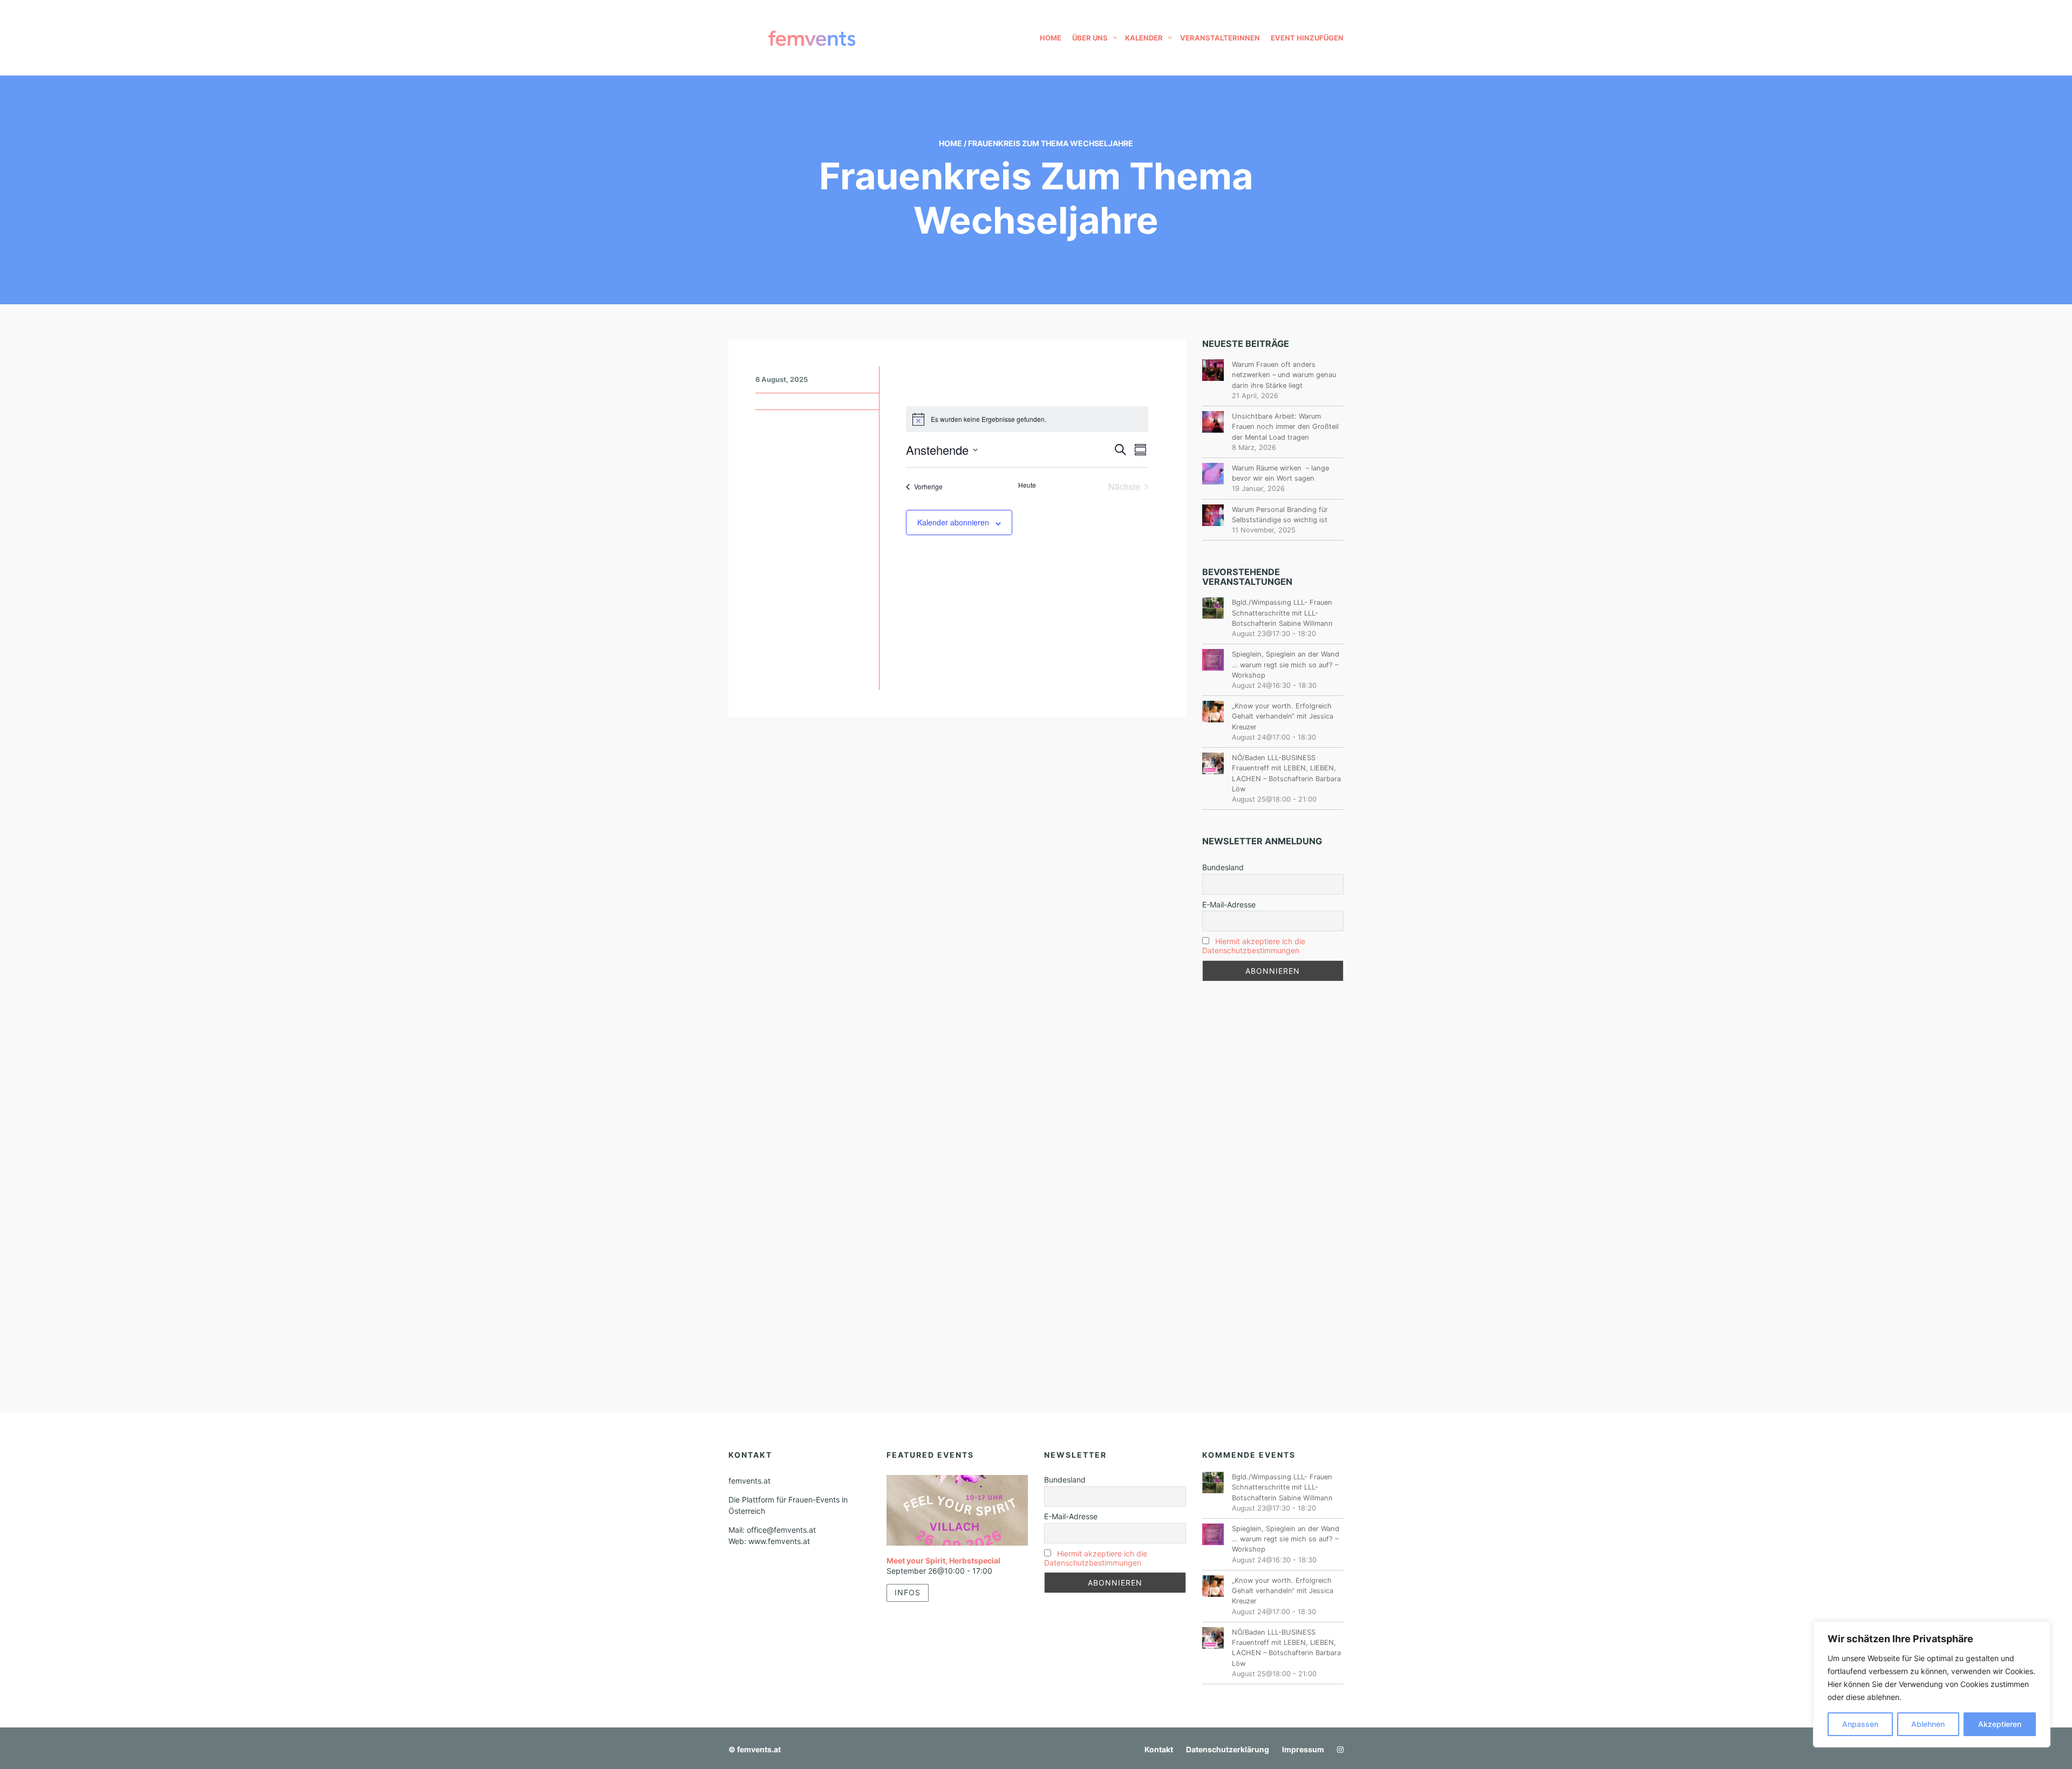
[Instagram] (1338, 1749)
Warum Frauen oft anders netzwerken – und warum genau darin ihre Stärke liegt (1284, 375)
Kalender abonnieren (953, 522)
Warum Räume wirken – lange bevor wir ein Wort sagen (1280, 473)
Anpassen (1860, 1724)
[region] (1932, 1684)
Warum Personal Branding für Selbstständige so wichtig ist (1280, 515)
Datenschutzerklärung (1228, 1749)
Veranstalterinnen (1220, 38)
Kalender (1144, 38)
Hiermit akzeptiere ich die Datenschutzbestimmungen (1254, 946)
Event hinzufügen (1307, 38)
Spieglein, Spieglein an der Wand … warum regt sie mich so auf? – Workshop (1286, 664)
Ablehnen (1928, 1724)
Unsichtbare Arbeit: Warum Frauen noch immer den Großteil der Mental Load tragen (1285, 426)
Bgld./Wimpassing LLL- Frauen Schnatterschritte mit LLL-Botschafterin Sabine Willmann (1282, 613)
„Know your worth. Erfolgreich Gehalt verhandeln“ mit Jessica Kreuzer (1283, 716)
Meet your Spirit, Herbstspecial (943, 1560)
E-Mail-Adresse (1229, 904)
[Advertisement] (1273, 1170)
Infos (908, 1592)
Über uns (1090, 38)
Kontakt (1159, 1749)
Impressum (1303, 1749)
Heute (1027, 485)
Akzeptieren (2000, 1724)
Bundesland (1223, 867)
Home (1051, 38)
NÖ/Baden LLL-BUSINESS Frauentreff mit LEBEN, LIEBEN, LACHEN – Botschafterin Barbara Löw (1286, 773)
